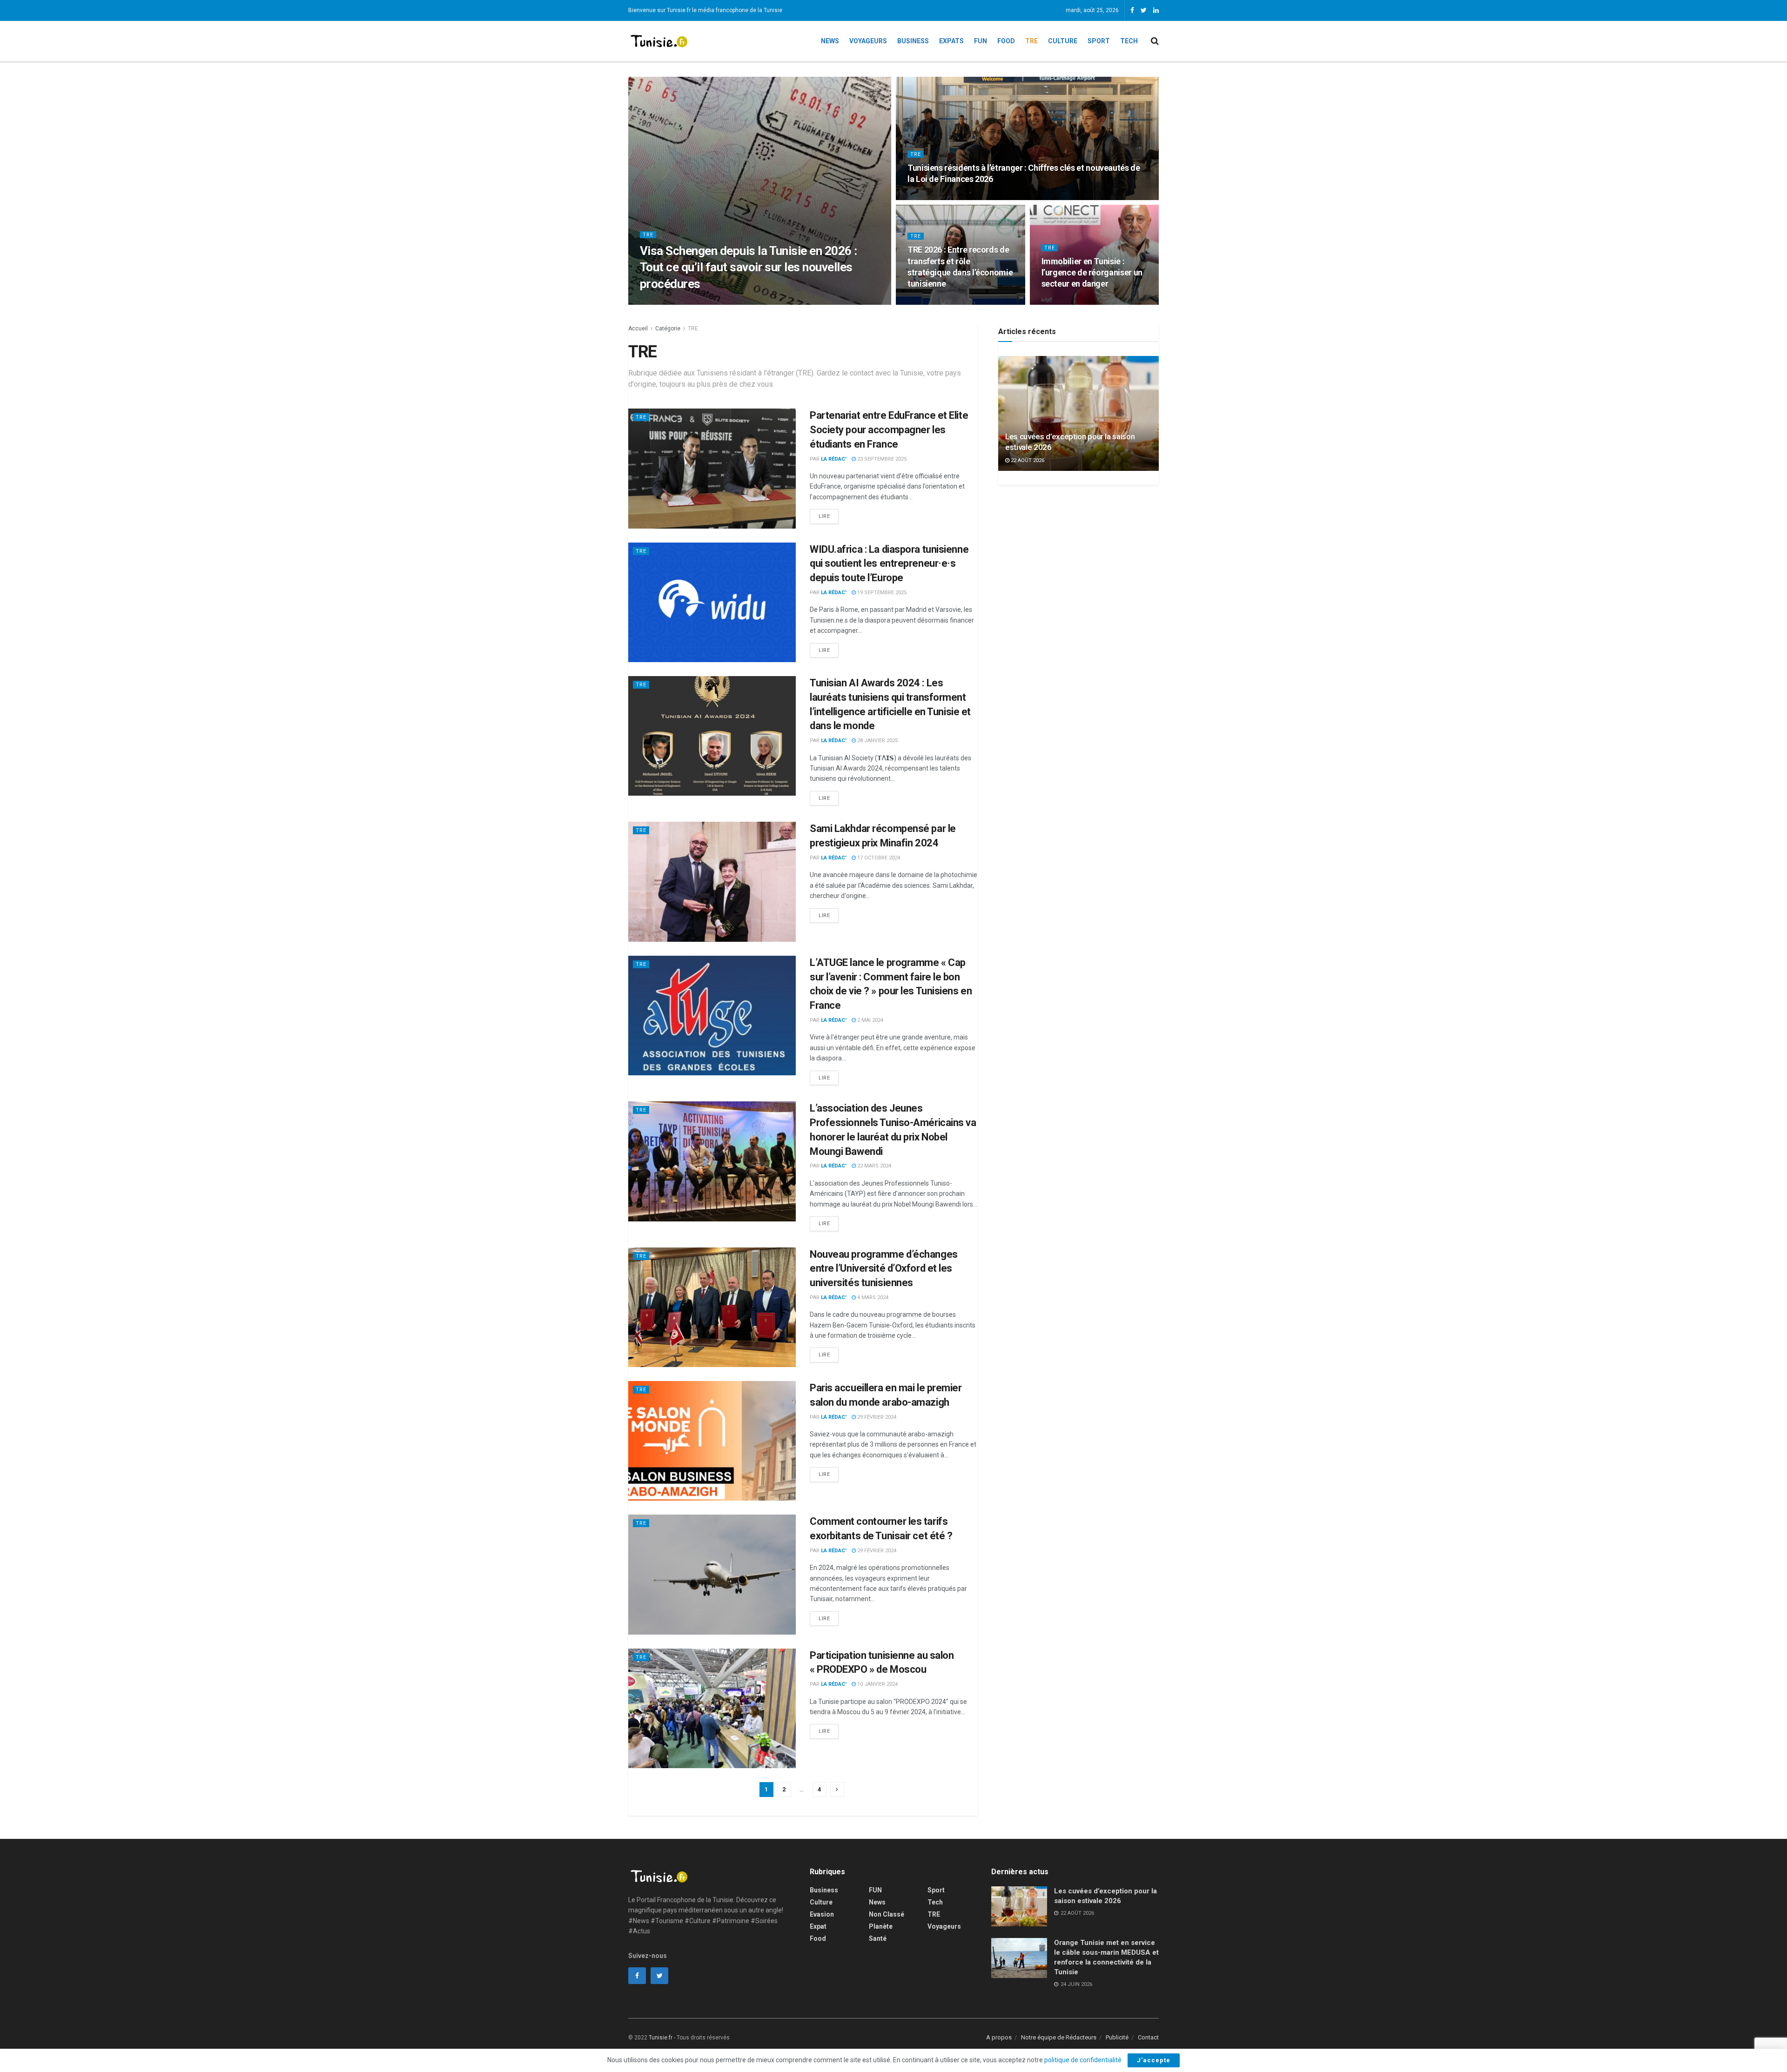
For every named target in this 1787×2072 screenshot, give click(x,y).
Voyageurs (868, 41)
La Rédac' (664, 302)
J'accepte (1154, 2060)
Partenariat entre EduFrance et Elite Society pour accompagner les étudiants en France (889, 430)
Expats (951, 41)
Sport (1099, 41)
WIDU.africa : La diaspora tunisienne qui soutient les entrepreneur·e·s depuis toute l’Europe (889, 564)
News (830, 41)
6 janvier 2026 (931, 302)
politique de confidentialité (1083, 2060)
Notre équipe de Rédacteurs (1059, 2037)
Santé (878, 1938)
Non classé (887, 1914)
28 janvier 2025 (877, 741)
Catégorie (668, 329)
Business (913, 41)
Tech (1129, 41)
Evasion (822, 1914)
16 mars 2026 (929, 197)
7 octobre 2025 (1066, 302)
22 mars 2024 (873, 1166)
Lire (824, 516)
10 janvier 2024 (877, 1684)
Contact (1148, 2037)
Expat (818, 1926)
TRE (1031, 41)
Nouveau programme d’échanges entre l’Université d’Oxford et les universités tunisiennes (884, 1269)
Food (1006, 41)
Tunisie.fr (661, 2038)
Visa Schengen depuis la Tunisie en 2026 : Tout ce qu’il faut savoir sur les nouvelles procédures (749, 267)
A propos (999, 2037)
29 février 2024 (876, 1417)
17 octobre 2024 (878, 858)
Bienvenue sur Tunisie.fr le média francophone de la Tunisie (705, 10)
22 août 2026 (1027, 460)
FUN (875, 1890)
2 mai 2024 (870, 1020)
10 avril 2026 (703, 302)
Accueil (638, 329)
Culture (1063, 41)
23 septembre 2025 (881, 459)
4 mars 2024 (872, 1298)
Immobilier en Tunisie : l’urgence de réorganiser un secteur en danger (1092, 273)
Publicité (1117, 2037)
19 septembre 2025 (881, 593)
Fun (981, 41)
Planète (881, 1926)
